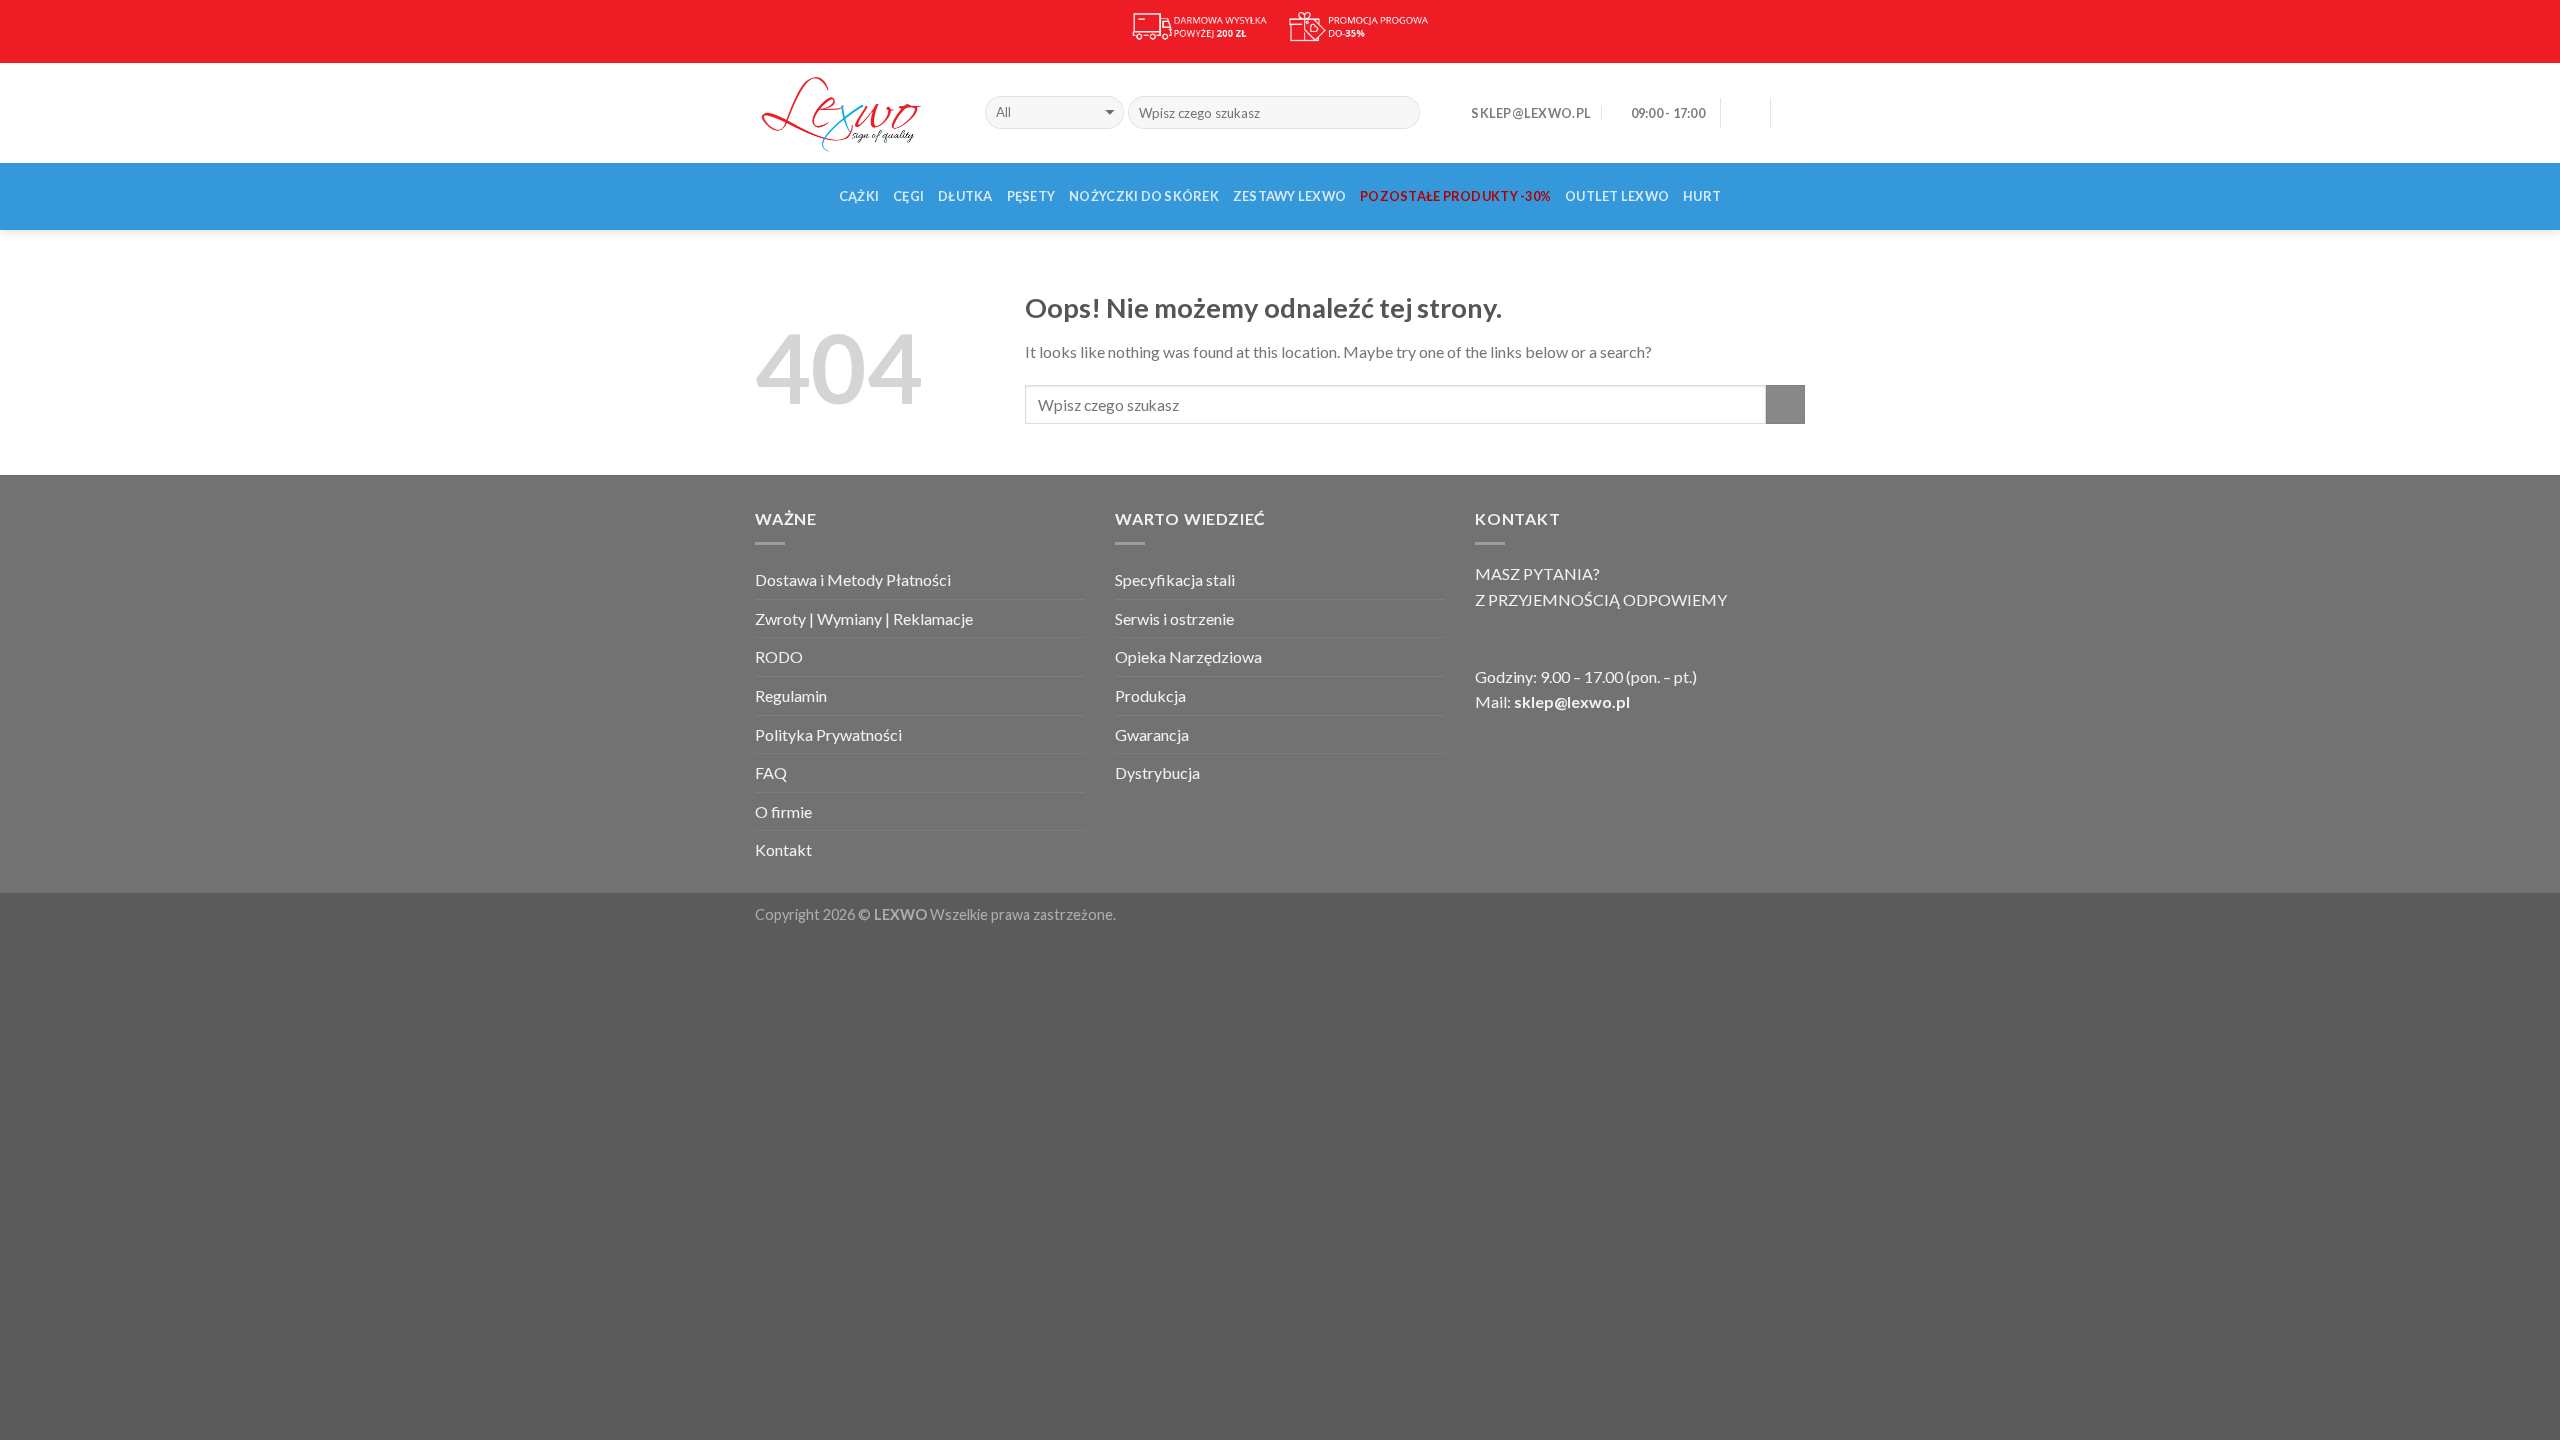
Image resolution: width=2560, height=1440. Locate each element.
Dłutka (965, 196)
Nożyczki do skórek (1144, 196)
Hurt (1702, 196)
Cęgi (908, 196)
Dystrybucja (1157, 772)
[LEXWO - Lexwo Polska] (855, 112)
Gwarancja (1152, 734)
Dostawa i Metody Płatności (853, 579)
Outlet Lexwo (1617, 196)
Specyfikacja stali (1175, 579)
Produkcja (1150, 695)
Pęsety (1031, 196)
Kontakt (783, 849)
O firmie (783, 811)
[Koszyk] (1795, 113)
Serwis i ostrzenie (1174, 618)
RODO (779, 656)
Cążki (859, 196)
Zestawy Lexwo (1289, 196)
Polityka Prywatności (828, 734)
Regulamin (791, 695)
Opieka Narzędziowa (1188, 656)
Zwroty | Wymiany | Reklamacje (864, 618)
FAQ (771, 772)
